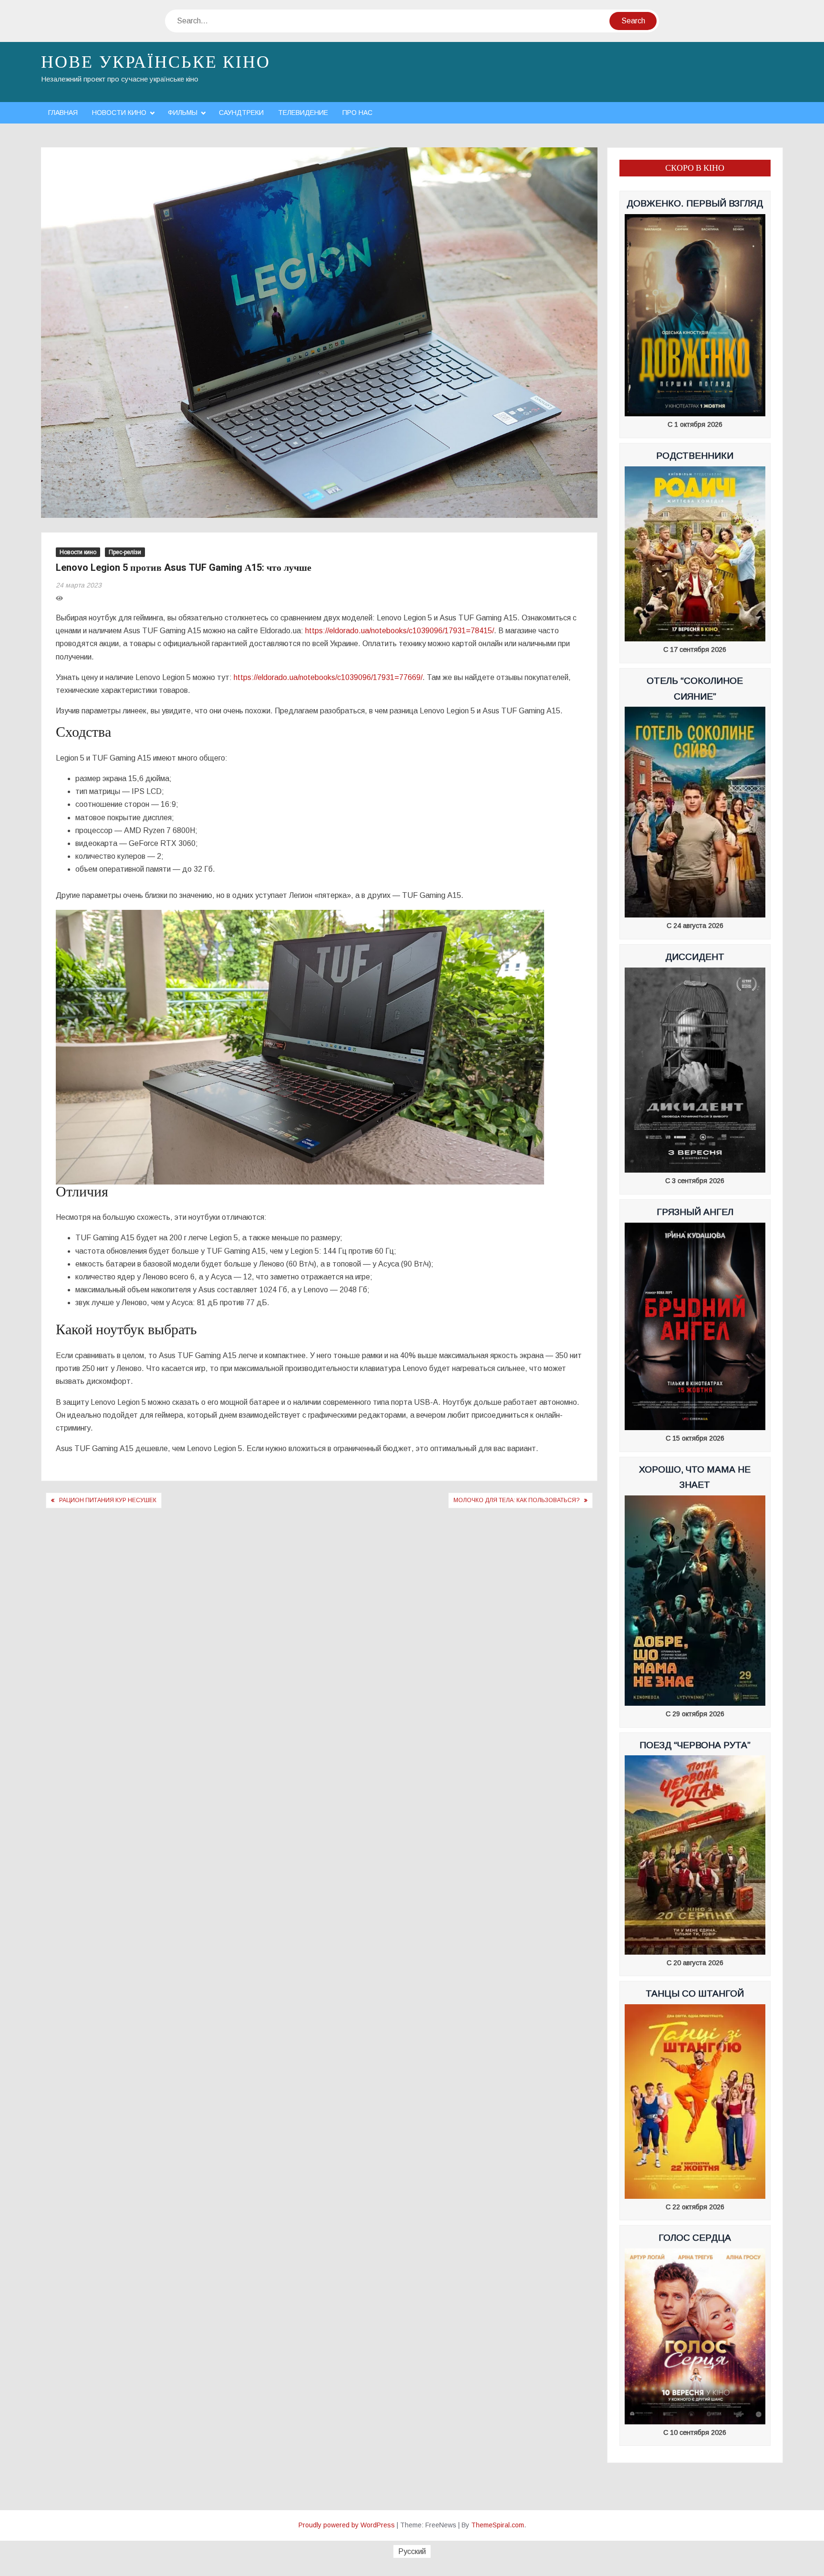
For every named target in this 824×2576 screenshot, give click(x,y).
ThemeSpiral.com (498, 2525)
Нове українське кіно (156, 62)
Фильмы (183, 113)
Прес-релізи (125, 552)
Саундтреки (241, 113)
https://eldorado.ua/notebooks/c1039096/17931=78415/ (400, 631)
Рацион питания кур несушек (108, 1500)
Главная (63, 113)
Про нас (357, 113)
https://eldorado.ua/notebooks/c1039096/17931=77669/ (328, 677)
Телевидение (303, 113)
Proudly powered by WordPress (347, 2525)
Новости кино (119, 113)
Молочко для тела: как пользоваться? (516, 1500)
